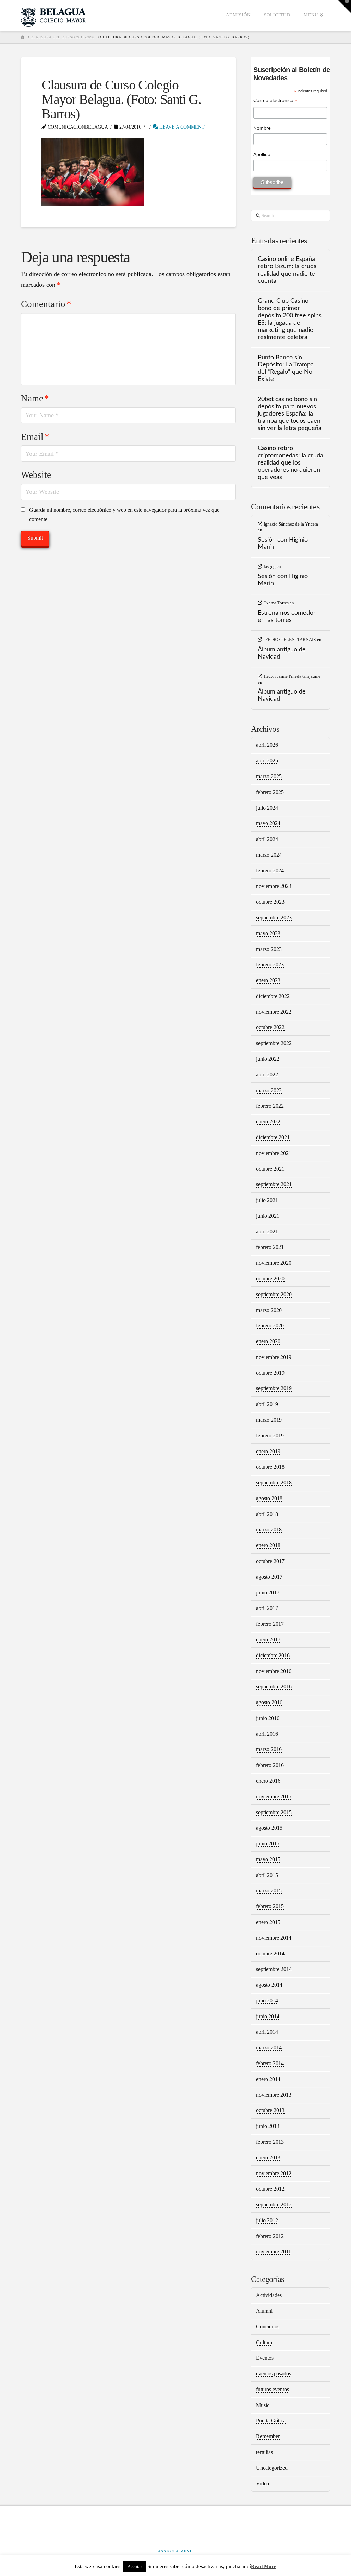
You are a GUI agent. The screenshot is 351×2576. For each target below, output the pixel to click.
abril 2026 (267, 745)
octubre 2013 (270, 2110)
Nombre (262, 128)
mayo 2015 (268, 1859)
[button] (344, 7)
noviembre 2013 (274, 2095)
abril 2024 (267, 839)
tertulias (264, 2452)
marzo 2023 (269, 949)
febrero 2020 (270, 1326)
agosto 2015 (269, 1828)
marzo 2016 (269, 1749)
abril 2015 (267, 1875)
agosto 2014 (269, 1985)
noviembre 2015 (274, 1797)
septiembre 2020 (274, 1294)
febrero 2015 (270, 1906)
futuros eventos (273, 2389)
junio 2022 (268, 1059)
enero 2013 (268, 2158)
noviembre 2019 (274, 1357)
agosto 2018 (269, 1498)
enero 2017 (268, 1640)
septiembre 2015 (274, 1812)
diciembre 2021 (273, 1137)
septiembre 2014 (274, 1969)
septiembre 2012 (274, 2205)
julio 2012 (267, 2220)
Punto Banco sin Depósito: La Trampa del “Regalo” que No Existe (286, 368)
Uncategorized (272, 2468)
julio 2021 (267, 1200)
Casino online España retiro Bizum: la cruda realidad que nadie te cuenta (287, 270)
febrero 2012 (270, 2236)
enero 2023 (268, 980)
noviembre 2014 (274, 1938)
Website (36, 475)
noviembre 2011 (274, 2252)
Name (35, 398)
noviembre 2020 (274, 1263)
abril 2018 (267, 1514)
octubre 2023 (270, 902)
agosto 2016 (269, 1702)
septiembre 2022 (274, 1043)
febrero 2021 (270, 1247)
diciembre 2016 (273, 1655)
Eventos (265, 2358)
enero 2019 (268, 1451)
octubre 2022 (270, 1027)
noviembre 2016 (274, 1671)
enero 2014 (268, 2079)
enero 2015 (268, 1922)
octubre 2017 (270, 1561)
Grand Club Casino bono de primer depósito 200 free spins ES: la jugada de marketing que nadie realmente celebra (290, 319)
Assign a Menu (175, 2551)
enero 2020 (268, 1341)
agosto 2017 (269, 1577)
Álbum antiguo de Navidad (282, 653)
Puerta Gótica (271, 2421)
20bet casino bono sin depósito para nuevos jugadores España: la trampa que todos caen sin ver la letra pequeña (290, 414)
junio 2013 (268, 2126)
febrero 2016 (270, 1765)
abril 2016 (267, 1734)
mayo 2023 (268, 933)
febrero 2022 (270, 1106)
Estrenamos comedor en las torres (287, 616)
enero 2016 (268, 1781)
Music (263, 2405)
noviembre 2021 (274, 1153)
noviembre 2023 (274, 886)
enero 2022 (268, 1122)
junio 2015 (268, 1844)
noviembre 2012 (274, 2173)
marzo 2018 (269, 1530)
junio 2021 (268, 1216)
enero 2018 (268, 1545)
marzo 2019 (269, 1420)
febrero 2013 (270, 2142)
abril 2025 (267, 761)
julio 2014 (267, 2001)
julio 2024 (267, 808)
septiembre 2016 (274, 1687)
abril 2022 (267, 1075)
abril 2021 (267, 1232)
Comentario (46, 304)
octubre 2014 (270, 1954)
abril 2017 (267, 1608)
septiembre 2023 (274, 918)
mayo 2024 (268, 823)
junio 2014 (268, 2016)
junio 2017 (268, 1593)
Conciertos (268, 2327)
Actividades (269, 2295)
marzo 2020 (269, 1310)
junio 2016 (268, 1718)
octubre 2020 (270, 1279)
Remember (268, 2436)
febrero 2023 (270, 965)
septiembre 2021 (274, 1184)
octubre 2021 (270, 1169)
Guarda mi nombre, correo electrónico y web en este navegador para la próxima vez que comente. (124, 515)
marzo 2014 (269, 2048)
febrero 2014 (270, 2063)
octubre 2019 (270, 1373)
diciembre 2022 (273, 996)
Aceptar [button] (135, 2567)
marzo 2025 (269, 776)
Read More (264, 2566)
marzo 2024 (269, 855)
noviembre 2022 (274, 1012)
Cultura (264, 2342)
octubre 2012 (270, 2189)
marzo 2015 (269, 1891)
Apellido (262, 154)
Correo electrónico (275, 101)
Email (35, 437)
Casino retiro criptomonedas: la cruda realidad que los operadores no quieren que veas (291, 463)
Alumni (264, 2311)
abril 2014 (267, 2032)
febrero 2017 (270, 1624)
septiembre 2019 (274, 1388)
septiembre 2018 (274, 1483)
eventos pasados (274, 2374)
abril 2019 (267, 1404)
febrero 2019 (270, 1436)
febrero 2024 (270, 871)
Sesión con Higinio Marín (283, 543)
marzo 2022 (269, 1090)
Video (263, 2484)
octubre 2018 (270, 1467)
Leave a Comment (181, 127)
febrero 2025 (270, 792)
